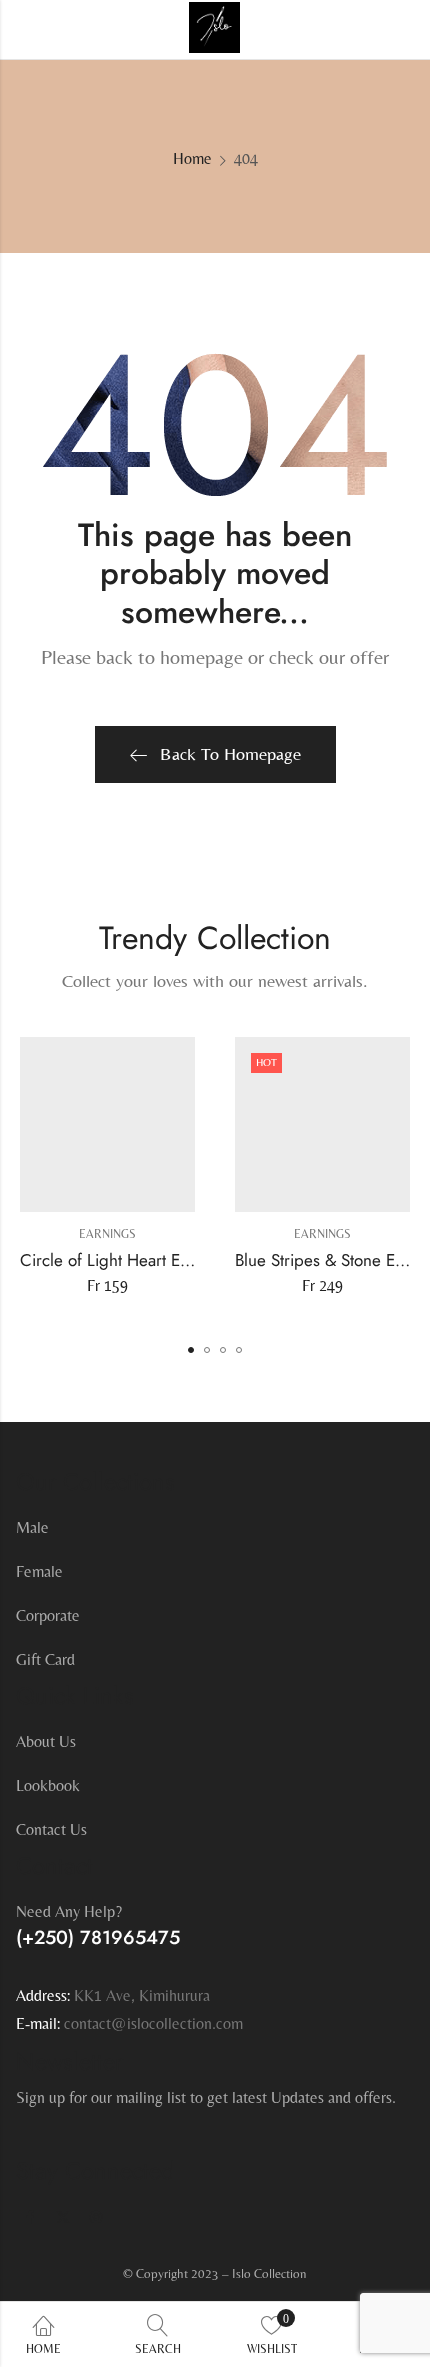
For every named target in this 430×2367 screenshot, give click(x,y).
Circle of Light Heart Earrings (125, 1259)
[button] (191, 1350)
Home (192, 158)
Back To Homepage (230, 753)
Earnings (107, 1234)
